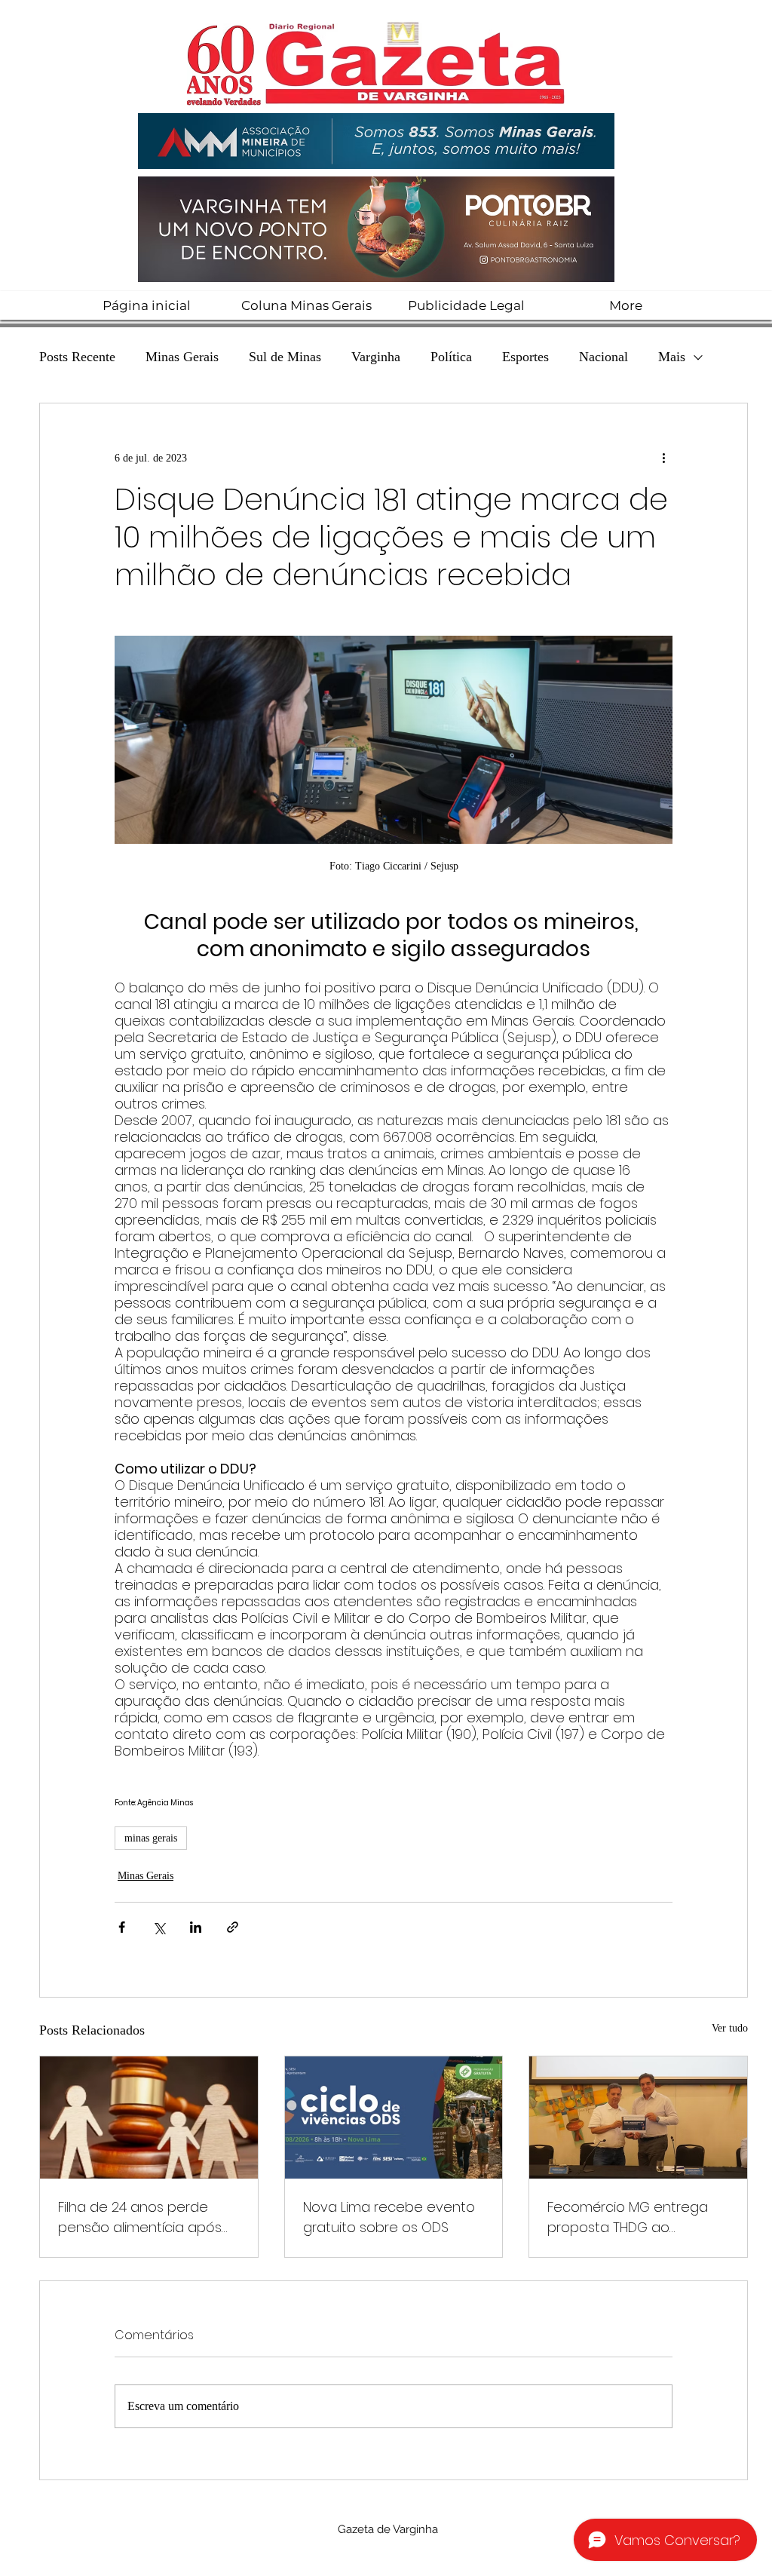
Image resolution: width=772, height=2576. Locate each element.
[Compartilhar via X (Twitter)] (159, 1927)
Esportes (525, 357)
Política (451, 357)
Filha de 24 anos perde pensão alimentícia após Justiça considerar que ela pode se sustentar (145, 2217)
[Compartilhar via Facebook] (122, 1927)
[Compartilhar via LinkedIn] (196, 1927)
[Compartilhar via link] (233, 1927)
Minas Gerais (182, 357)
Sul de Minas (285, 357)
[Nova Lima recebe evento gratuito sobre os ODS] (394, 2118)
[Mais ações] (663, 458)
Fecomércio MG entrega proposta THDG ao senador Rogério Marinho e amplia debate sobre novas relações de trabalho (636, 2217)
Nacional (604, 357)
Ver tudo (730, 2028)
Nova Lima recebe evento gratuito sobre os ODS (389, 2217)
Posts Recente (77, 357)
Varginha (376, 357)
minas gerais (151, 1838)
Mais (672, 357)
